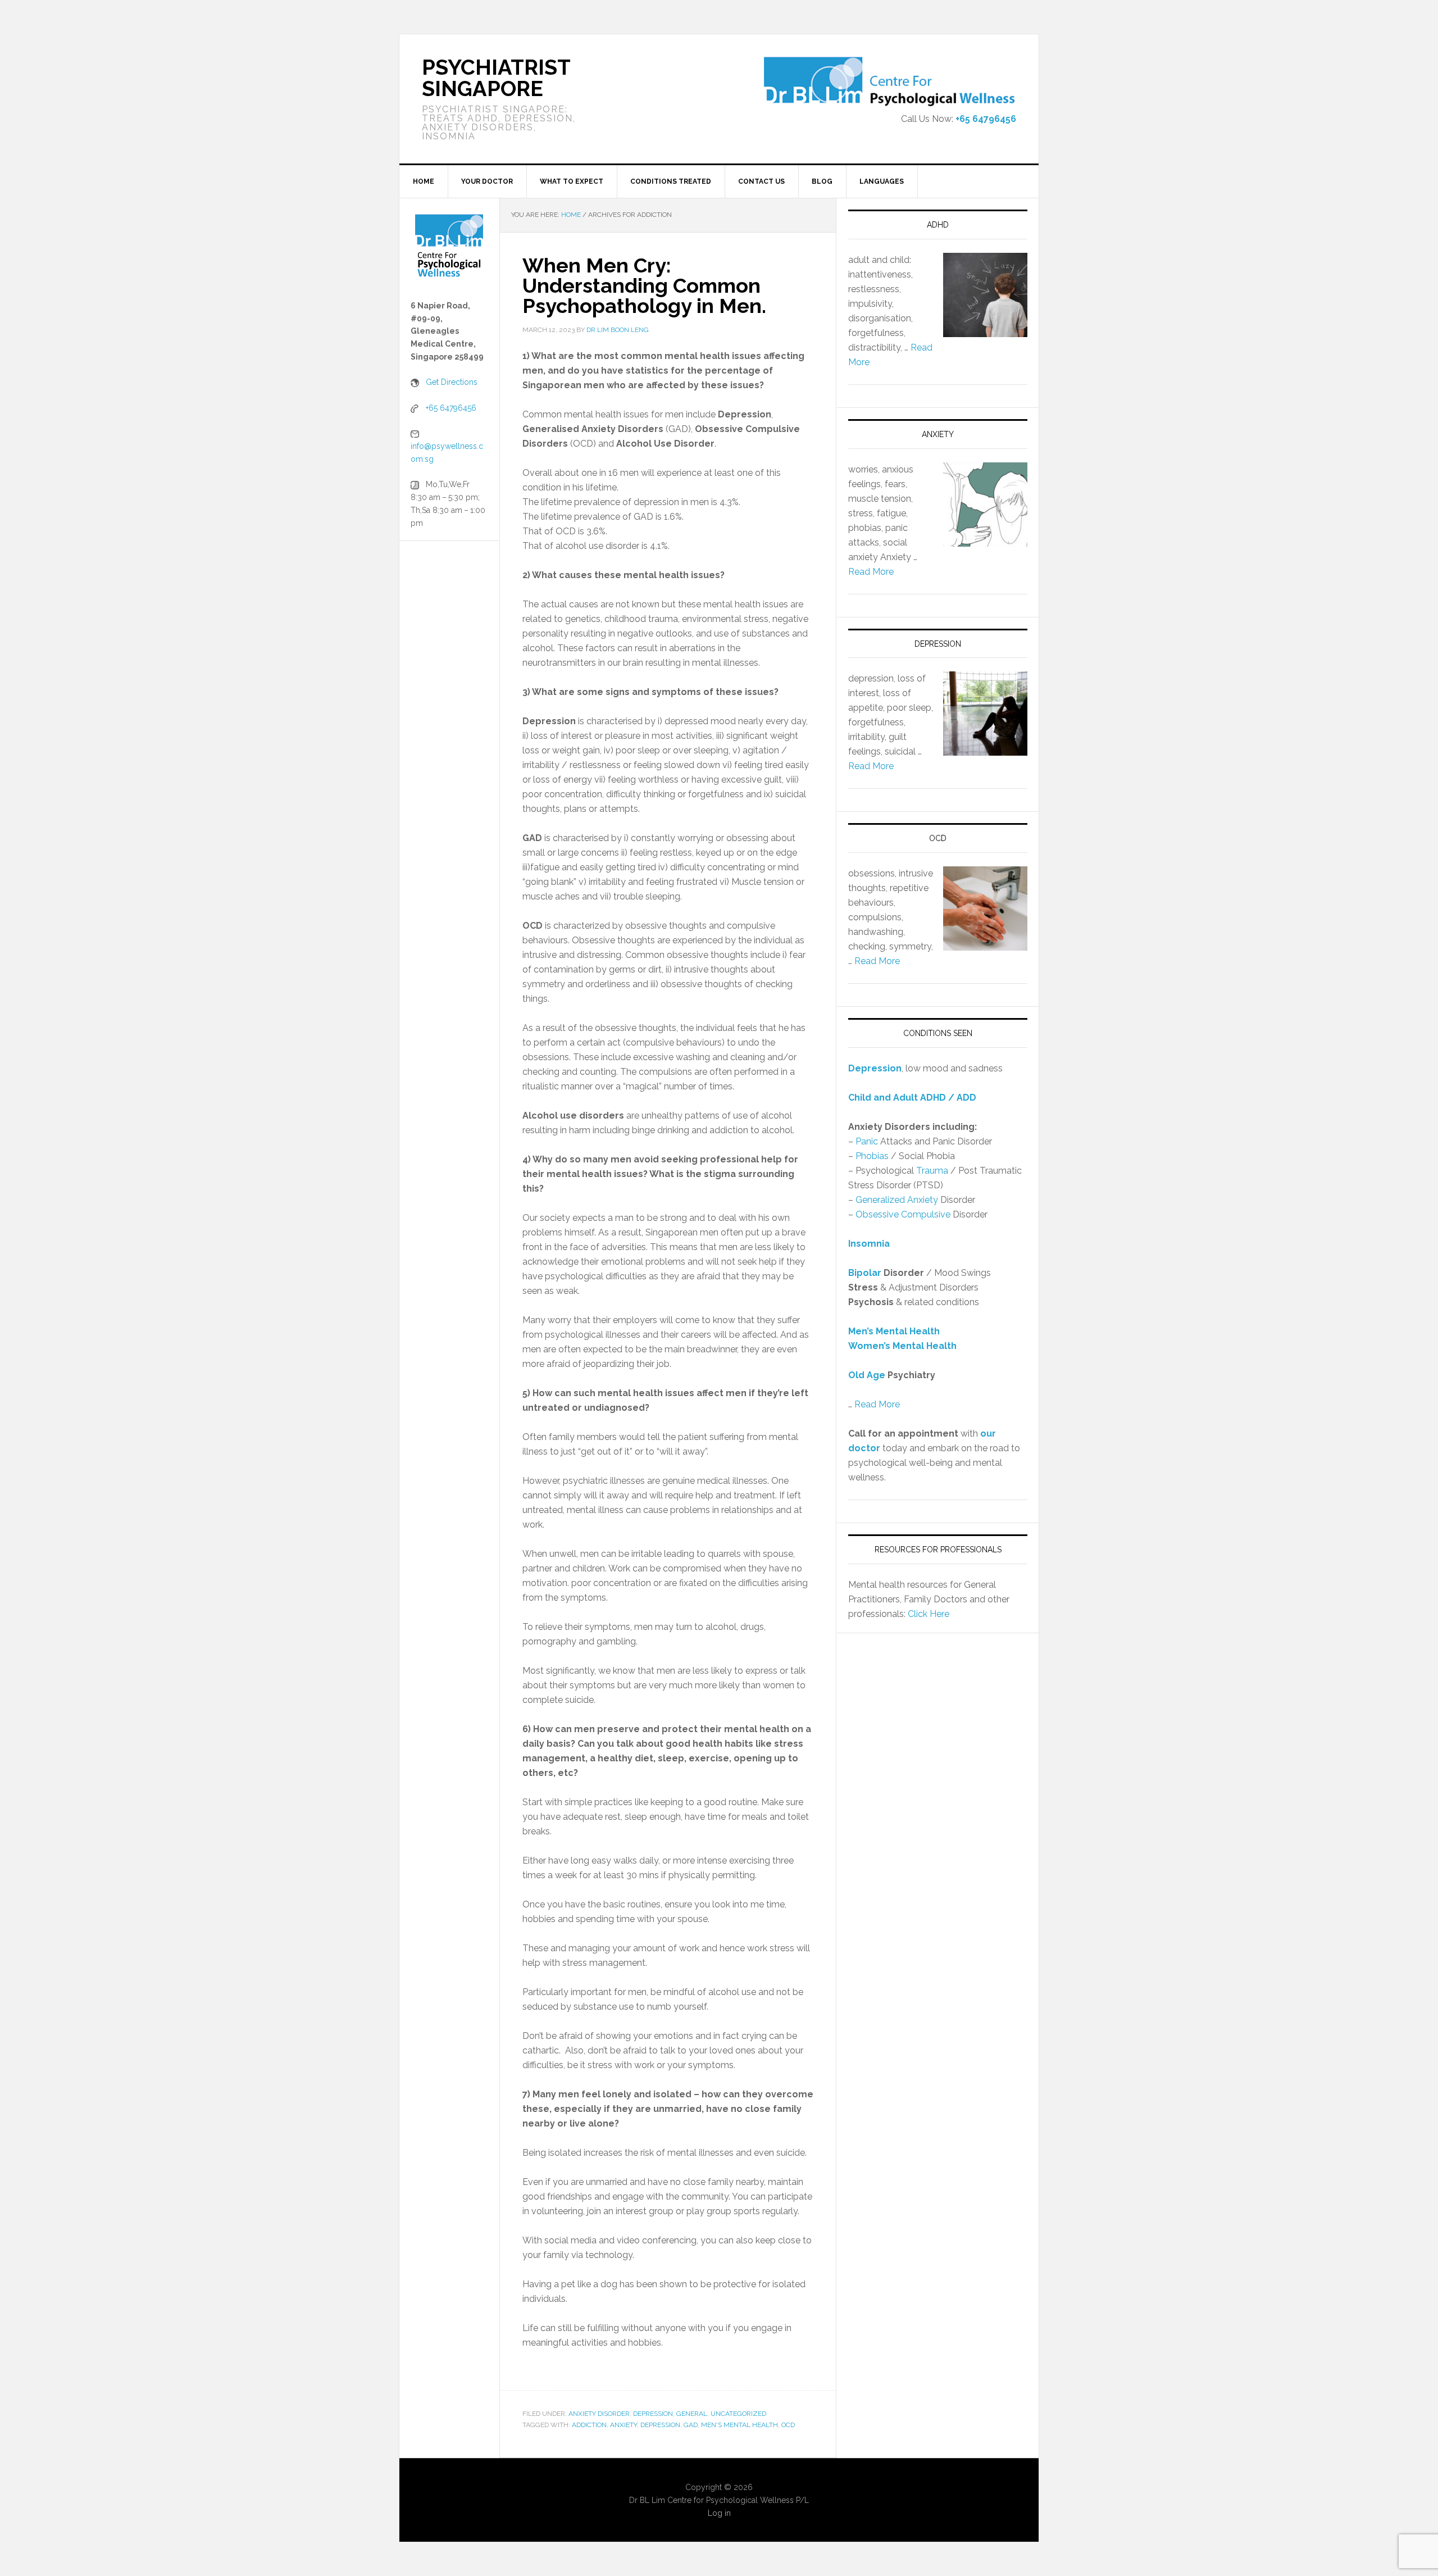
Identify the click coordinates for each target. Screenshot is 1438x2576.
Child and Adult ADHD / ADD (912, 1098)
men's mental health (740, 2425)
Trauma (932, 1171)
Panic (867, 1141)
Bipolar (865, 1273)
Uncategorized (738, 2414)
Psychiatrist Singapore (496, 78)
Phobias (872, 1156)
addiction (589, 2425)
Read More (871, 572)
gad (691, 2425)
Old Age (867, 1375)
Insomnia (869, 1244)
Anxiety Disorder (599, 2414)
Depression (653, 2414)
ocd (788, 2425)
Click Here (929, 1614)
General (692, 2414)
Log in (719, 2513)
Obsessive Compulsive (903, 1214)
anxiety (624, 2425)
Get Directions (452, 382)
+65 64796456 (986, 119)
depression (660, 2425)
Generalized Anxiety (897, 1200)
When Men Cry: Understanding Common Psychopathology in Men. (644, 285)
